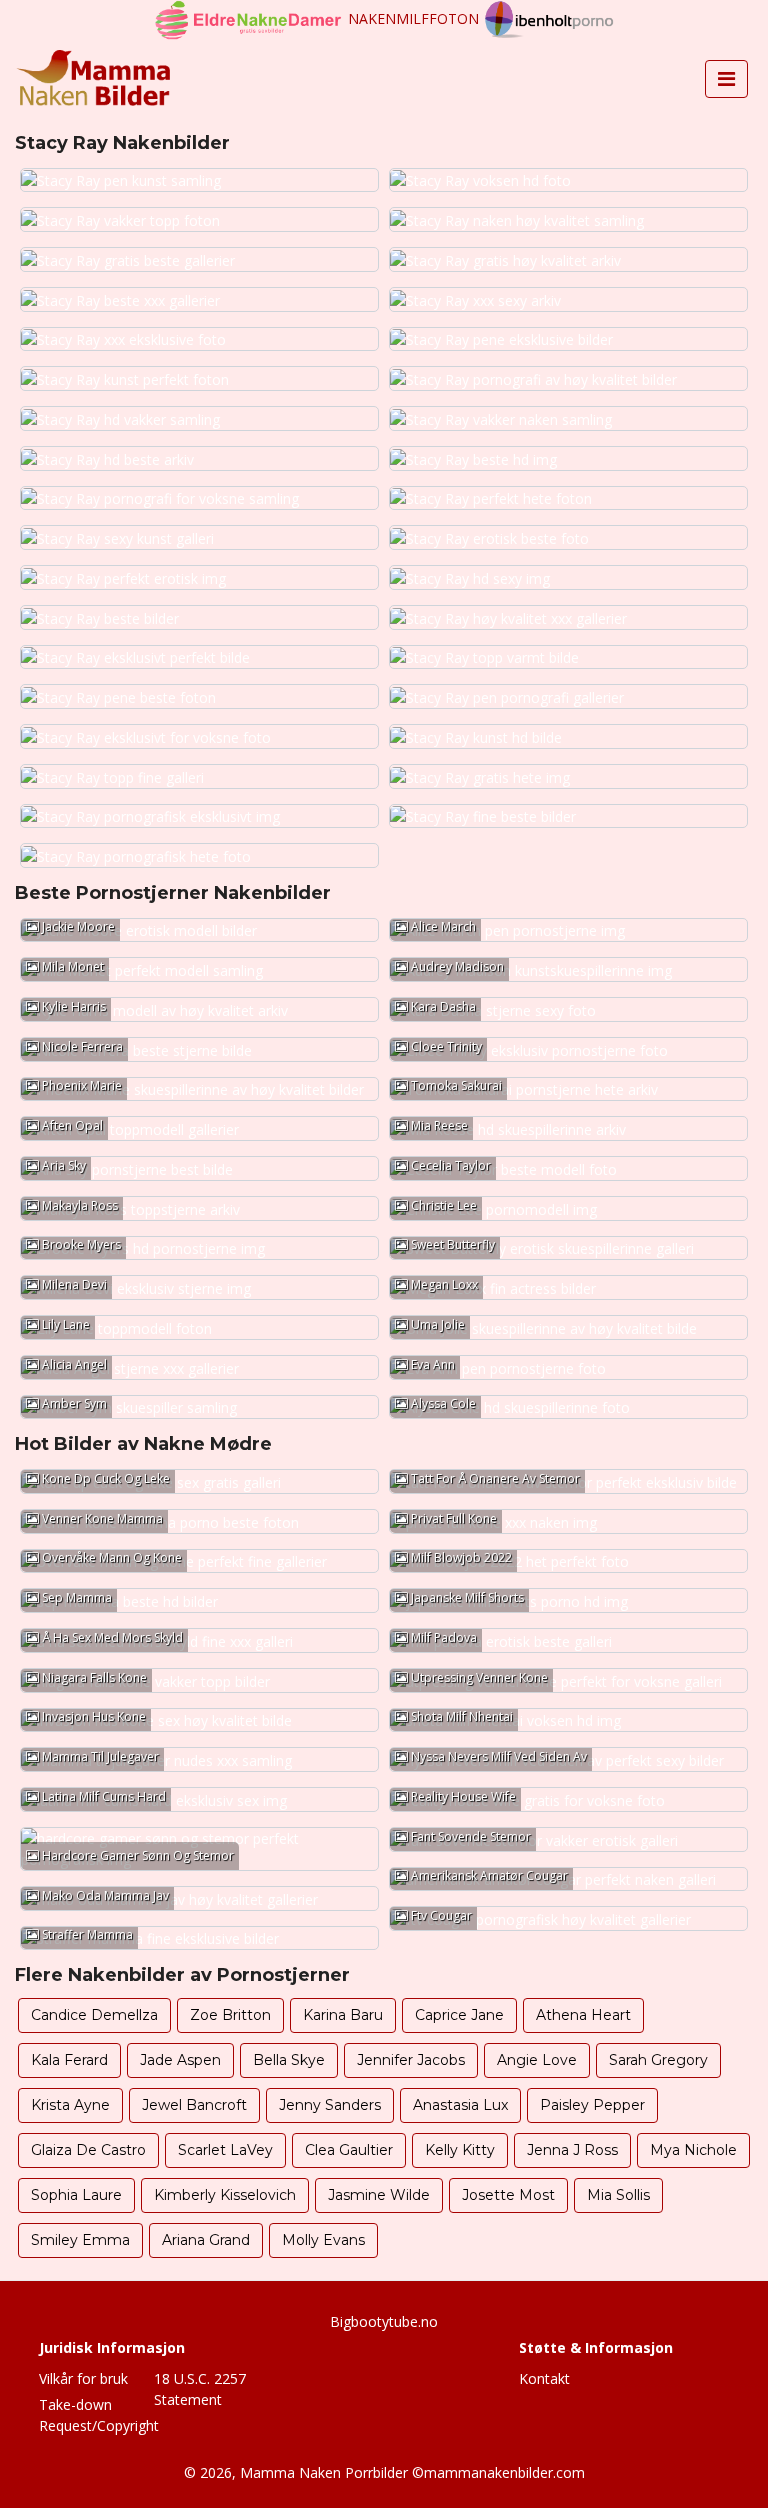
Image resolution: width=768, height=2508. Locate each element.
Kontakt (544, 2378)
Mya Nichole (693, 2150)
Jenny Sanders (330, 2105)
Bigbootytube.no (384, 2321)
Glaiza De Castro (88, 2150)
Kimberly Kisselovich (225, 2195)
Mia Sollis (618, 2195)
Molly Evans (323, 2240)
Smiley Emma (80, 2240)
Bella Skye (289, 2060)
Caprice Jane (459, 2015)
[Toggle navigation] (726, 79)
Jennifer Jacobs (411, 2060)
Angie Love (537, 2060)
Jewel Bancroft (194, 2105)
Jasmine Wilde (379, 2195)
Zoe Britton (230, 2015)
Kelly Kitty (460, 2150)
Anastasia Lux (460, 2105)
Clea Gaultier (349, 2150)
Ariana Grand (206, 2240)
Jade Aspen (180, 2060)
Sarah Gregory (658, 2060)
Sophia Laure (76, 2195)
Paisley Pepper (592, 2105)
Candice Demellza (94, 2015)
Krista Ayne (70, 2105)
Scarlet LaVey (225, 2150)
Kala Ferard (69, 2060)
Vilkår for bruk (83, 2378)
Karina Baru (343, 2015)
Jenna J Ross (572, 2150)
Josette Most (508, 2195)
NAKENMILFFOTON (413, 18)
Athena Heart (583, 2015)
